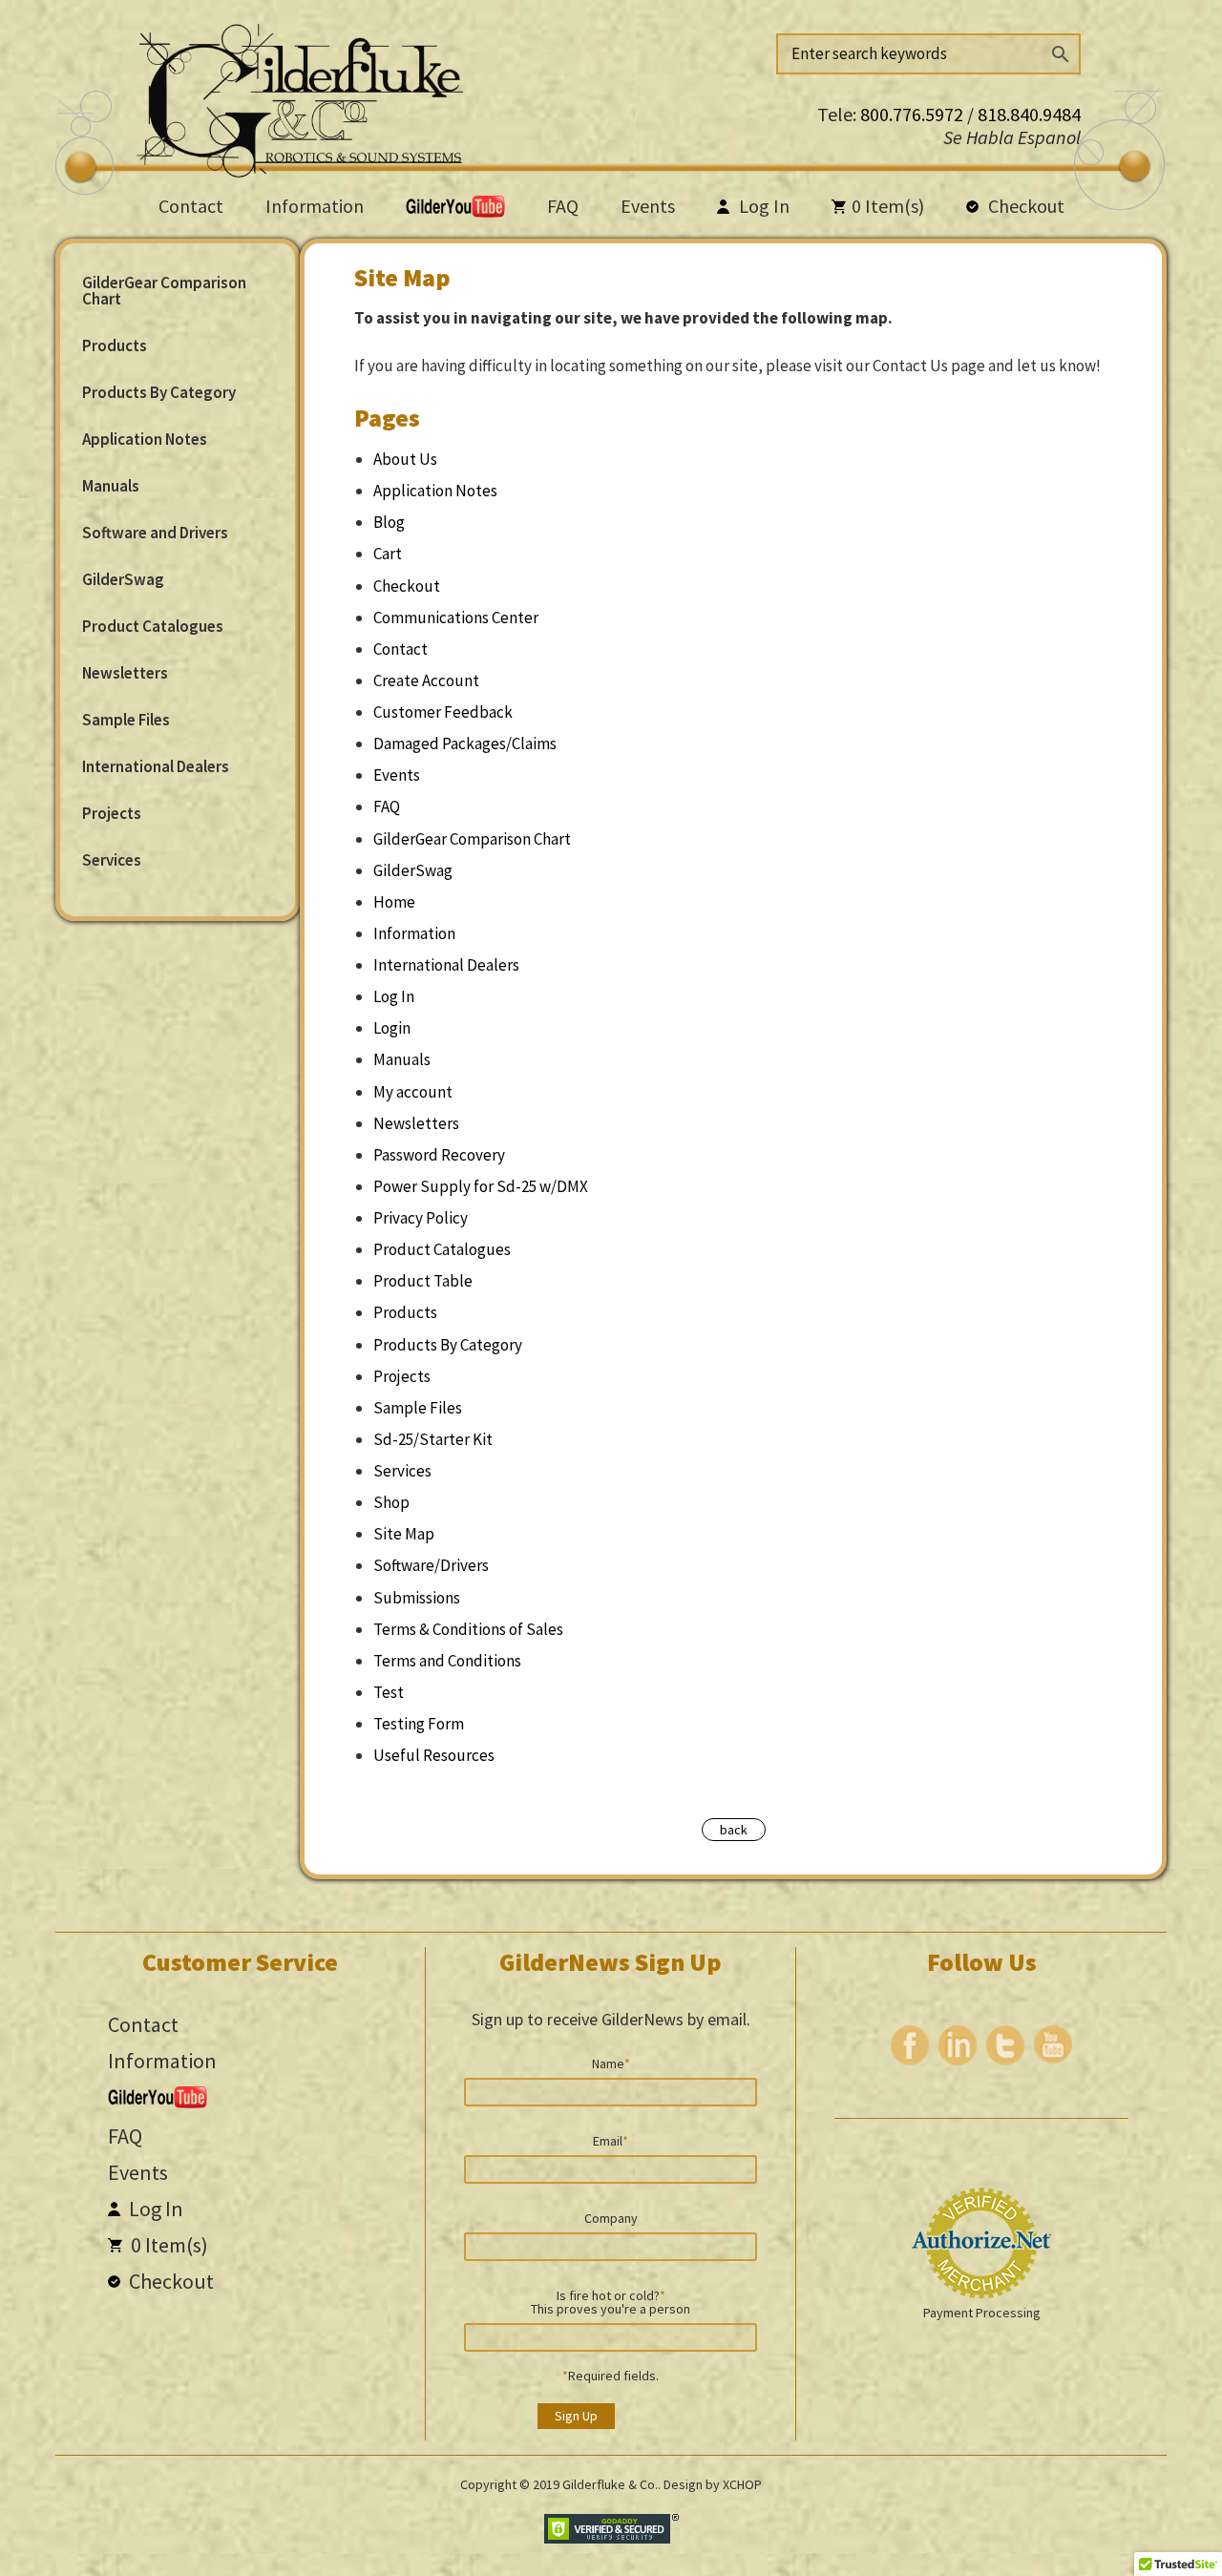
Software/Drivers (431, 1565)
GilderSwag (123, 579)
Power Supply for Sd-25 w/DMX (481, 1186)
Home (394, 902)
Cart (388, 554)
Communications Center (456, 618)
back (734, 1830)
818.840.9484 (1029, 114)
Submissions (417, 1598)
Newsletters (125, 673)
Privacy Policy (421, 1218)
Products (115, 346)
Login (392, 1028)
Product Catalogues (153, 626)
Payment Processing (982, 2313)
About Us (405, 459)
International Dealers (156, 766)
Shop (391, 1502)
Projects (112, 813)
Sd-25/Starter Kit (433, 1439)
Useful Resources (434, 1755)
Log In (762, 206)
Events (648, 206)
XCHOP (742, 2484)
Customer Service (240, 1962)
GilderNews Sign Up (611, 1962)
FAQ (563, 206)
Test (389, 1692)
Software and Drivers (155, 533)
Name (611, 2063)
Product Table (423, 1281)
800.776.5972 (914, 114)
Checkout (1024, 206)
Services (112, 860)
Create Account (426, 681)
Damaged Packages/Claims (465, 743)
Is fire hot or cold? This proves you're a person (611, 2301)
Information (315, 206)
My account (413, 1092)
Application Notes (145, 439)
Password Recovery (439, 1155)
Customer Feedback (443, 712)
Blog (389, 522)
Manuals (111, 486)
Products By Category (159, 392)
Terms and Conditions (447, 1661)
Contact (191, 206)
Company (611, 2217)
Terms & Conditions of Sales (468, 1629)
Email (611, 2140)
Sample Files (126, 720)
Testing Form (419, 1724)
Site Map (404, 1534)
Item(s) (888, 206)
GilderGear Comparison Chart (164, 291)
